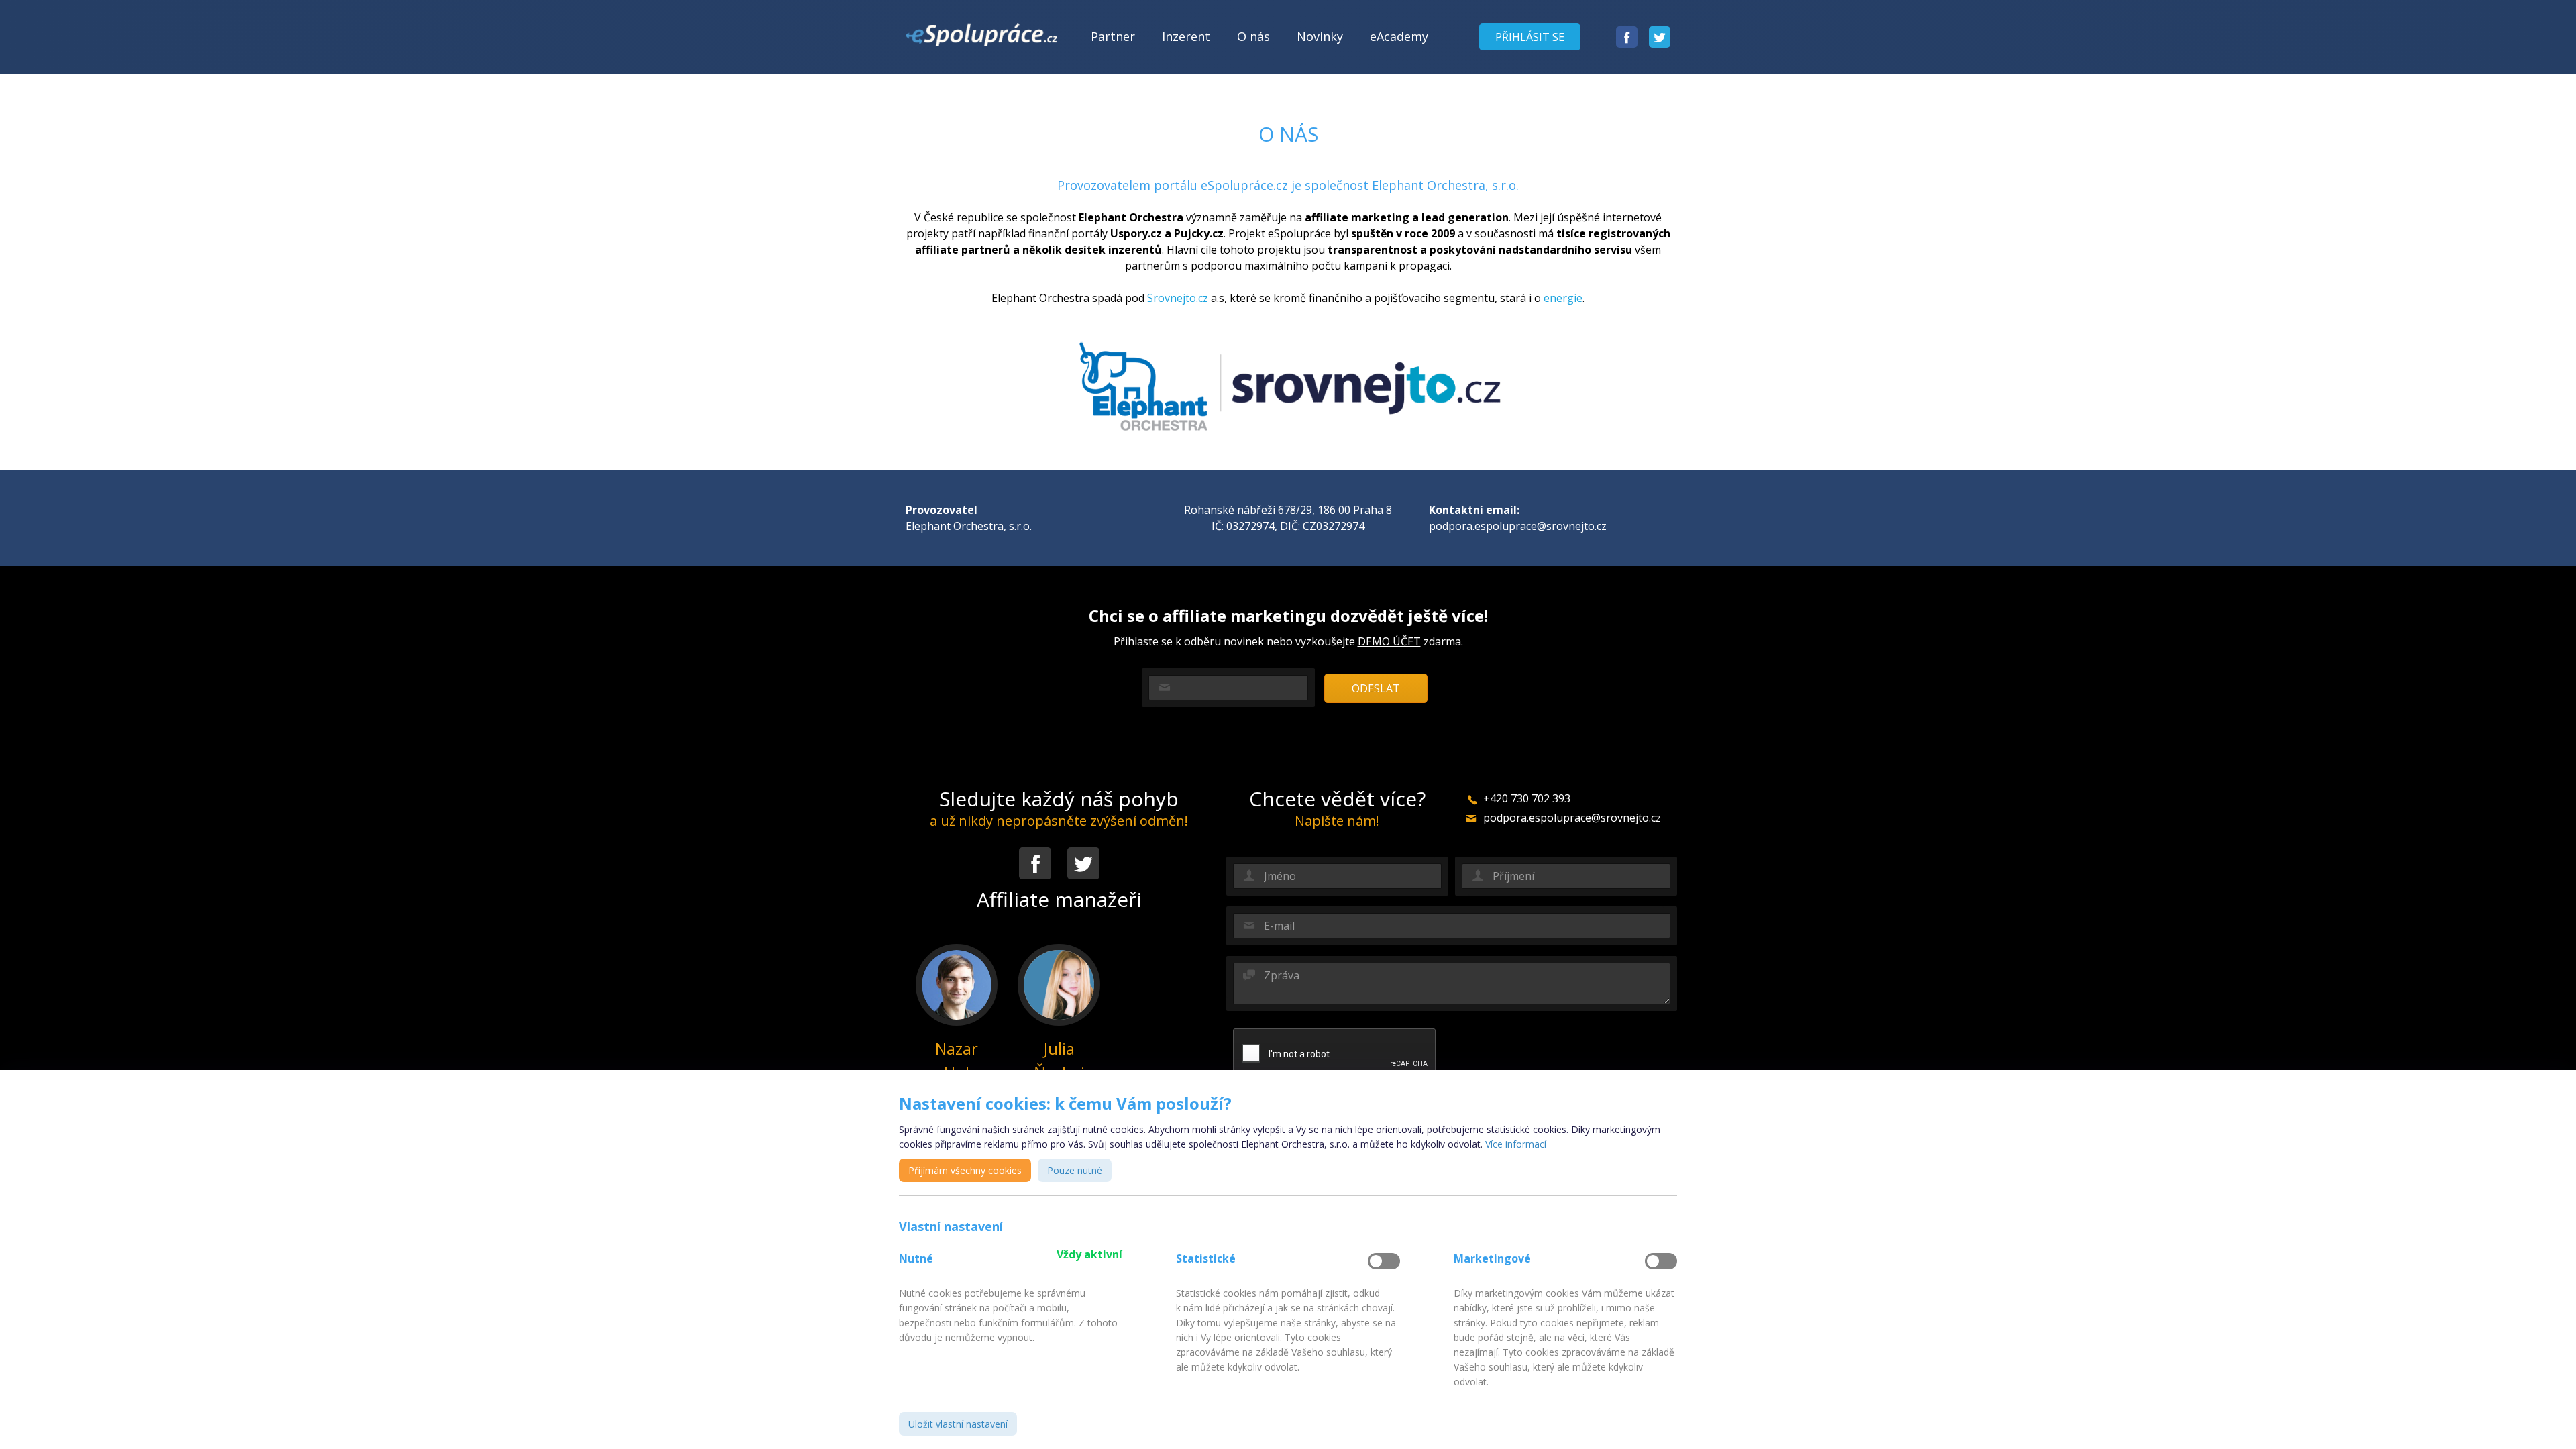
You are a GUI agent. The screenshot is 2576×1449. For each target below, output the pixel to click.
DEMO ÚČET (1389, 641)
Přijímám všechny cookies (965, 1170)
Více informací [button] (1516, 1144)
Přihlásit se (1530, 37)
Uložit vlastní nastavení (958, 1424)
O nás (1253, 36)
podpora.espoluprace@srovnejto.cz (1518, 526)
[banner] (981, 35)
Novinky (1320, 36)
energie (1563, 298)
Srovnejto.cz (1178, 298)
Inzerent (1186, 36)
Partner (1113, 36)
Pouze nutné (1075, 1170)
